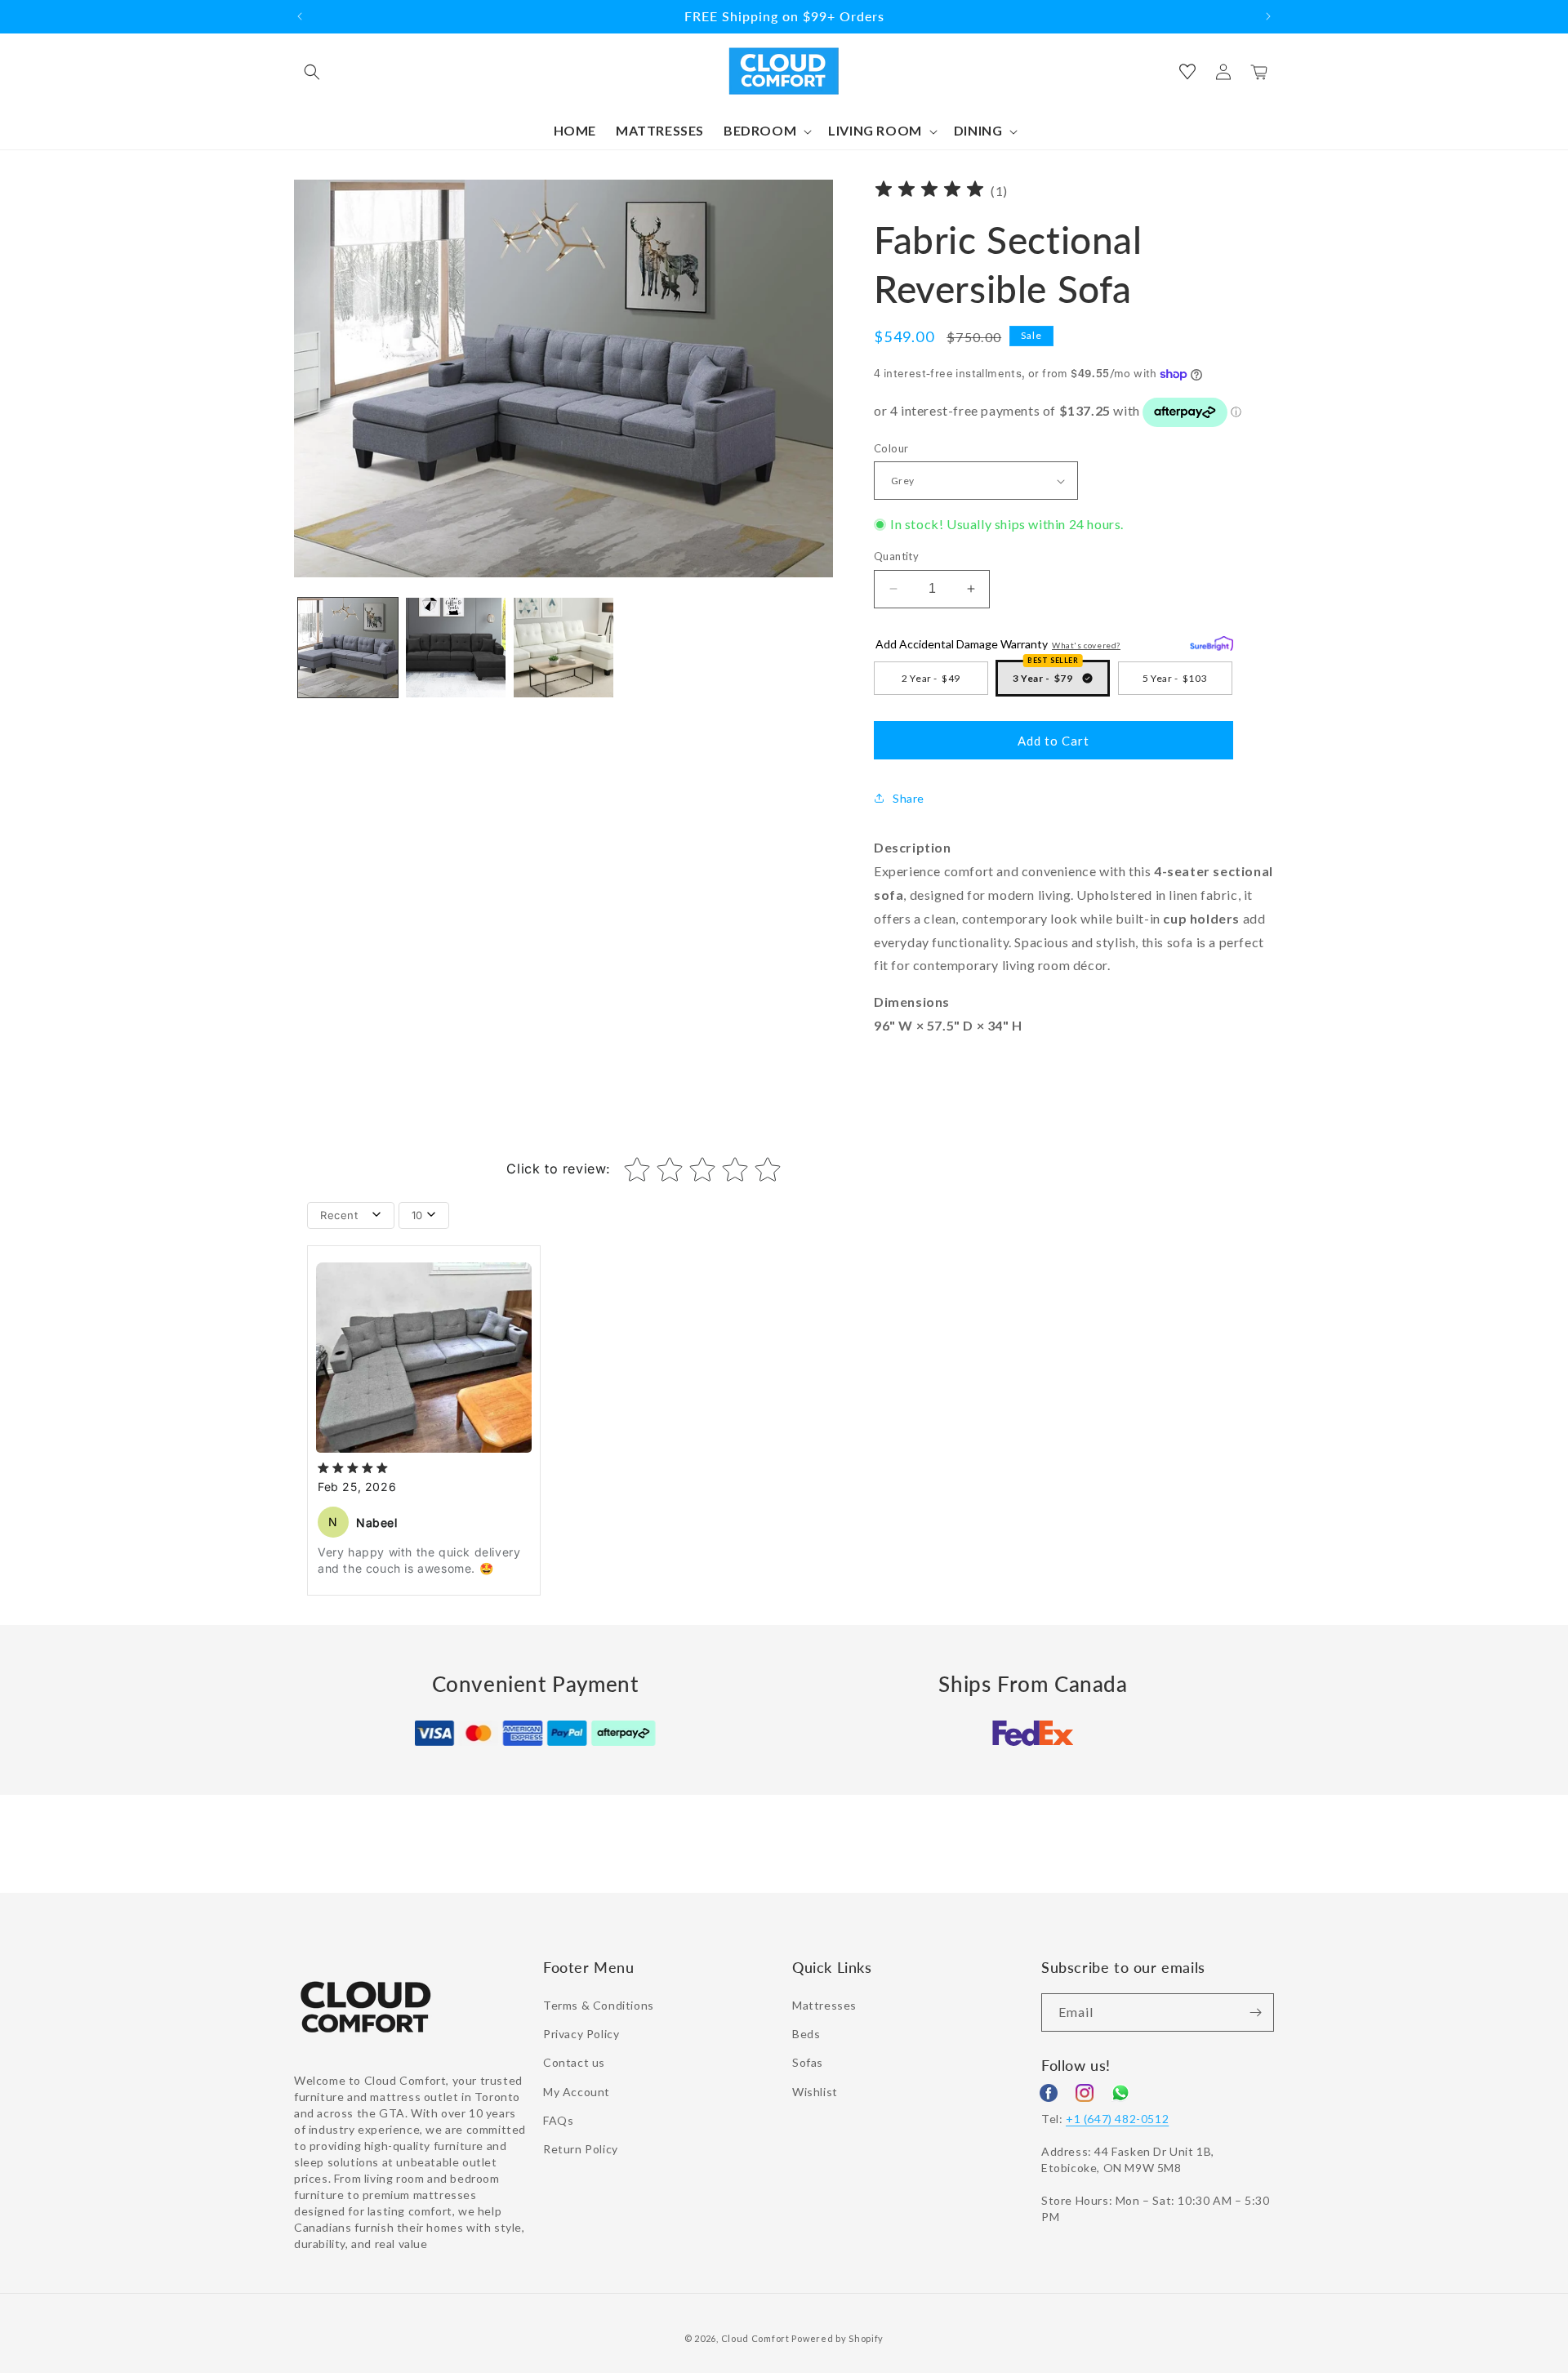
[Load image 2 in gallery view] (456, 648)
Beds (806, 2034)
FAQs (558, 2120)
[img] (929, 191)
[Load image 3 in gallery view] (563, 648)
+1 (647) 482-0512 (1117, 2119)
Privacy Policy (581, 2034)
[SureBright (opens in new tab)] (1212, 641)
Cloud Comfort (755, 2338)
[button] (312, 72)
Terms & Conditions (599, 2005)
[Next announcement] (1268, 16)
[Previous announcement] (300, 16)
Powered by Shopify (837, 2338)
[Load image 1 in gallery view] (348, 648)
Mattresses (824, 2005)
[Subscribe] (1255, 2012)
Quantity (896, 556)
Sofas (808, 2062)
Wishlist (815, 2092)
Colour (891, 448)
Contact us (574, 2062)
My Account (577, 2092)
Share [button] (909, 798)
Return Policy (581, 2149)
